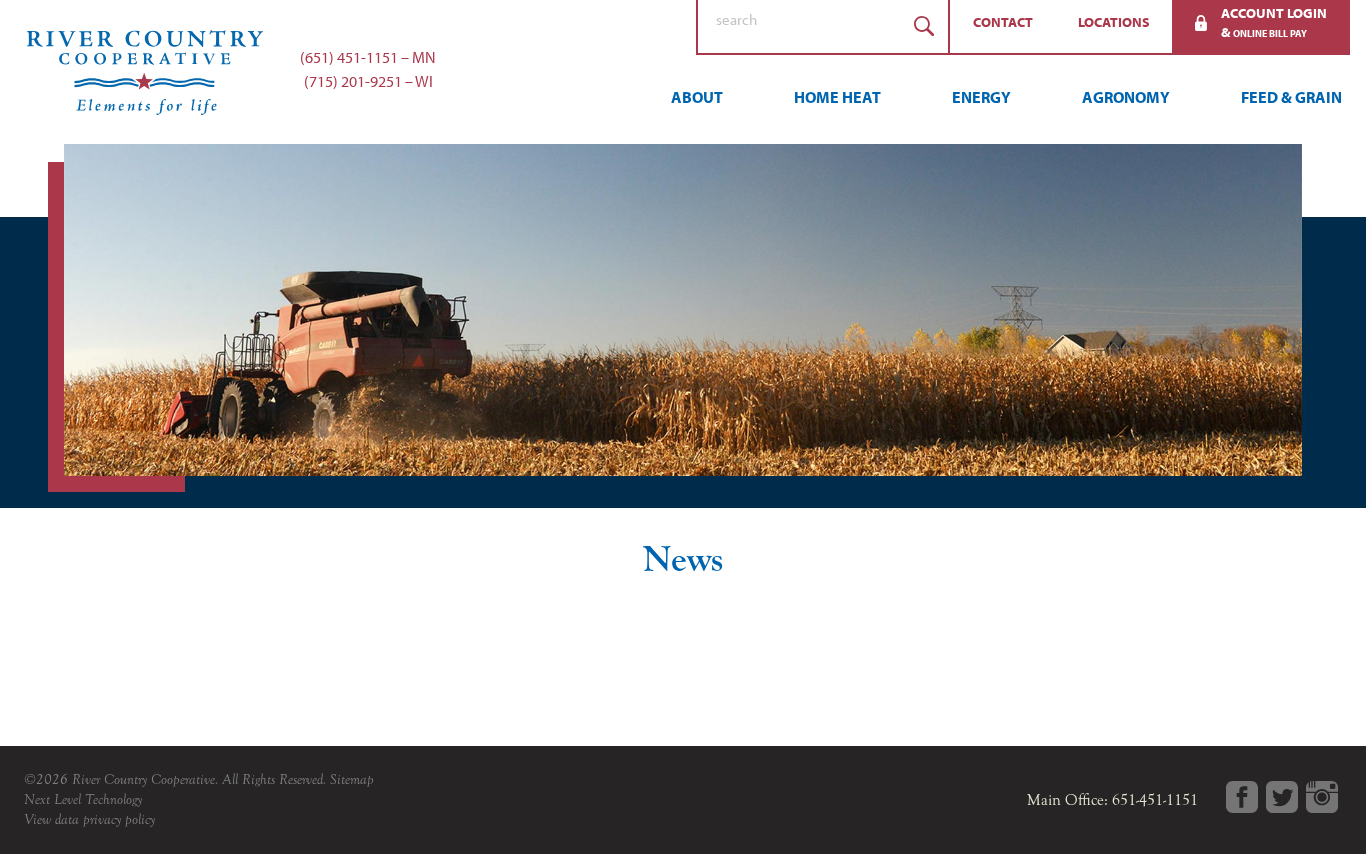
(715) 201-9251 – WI (368, 81)
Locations (1114, 22)
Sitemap (352, 779)
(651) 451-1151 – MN (368, 57)
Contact (1003, 22)
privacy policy (119, 819)
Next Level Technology (83, 799)
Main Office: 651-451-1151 (1112, 800)
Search (924, 26)
